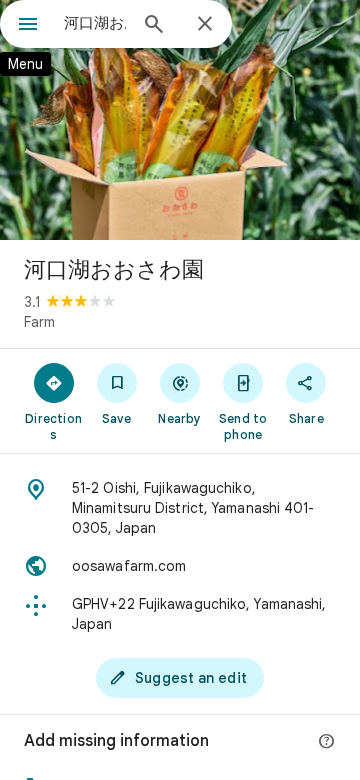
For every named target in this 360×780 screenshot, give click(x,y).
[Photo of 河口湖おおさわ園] (180, 120)
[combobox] (95, 23)
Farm (39, 322)
